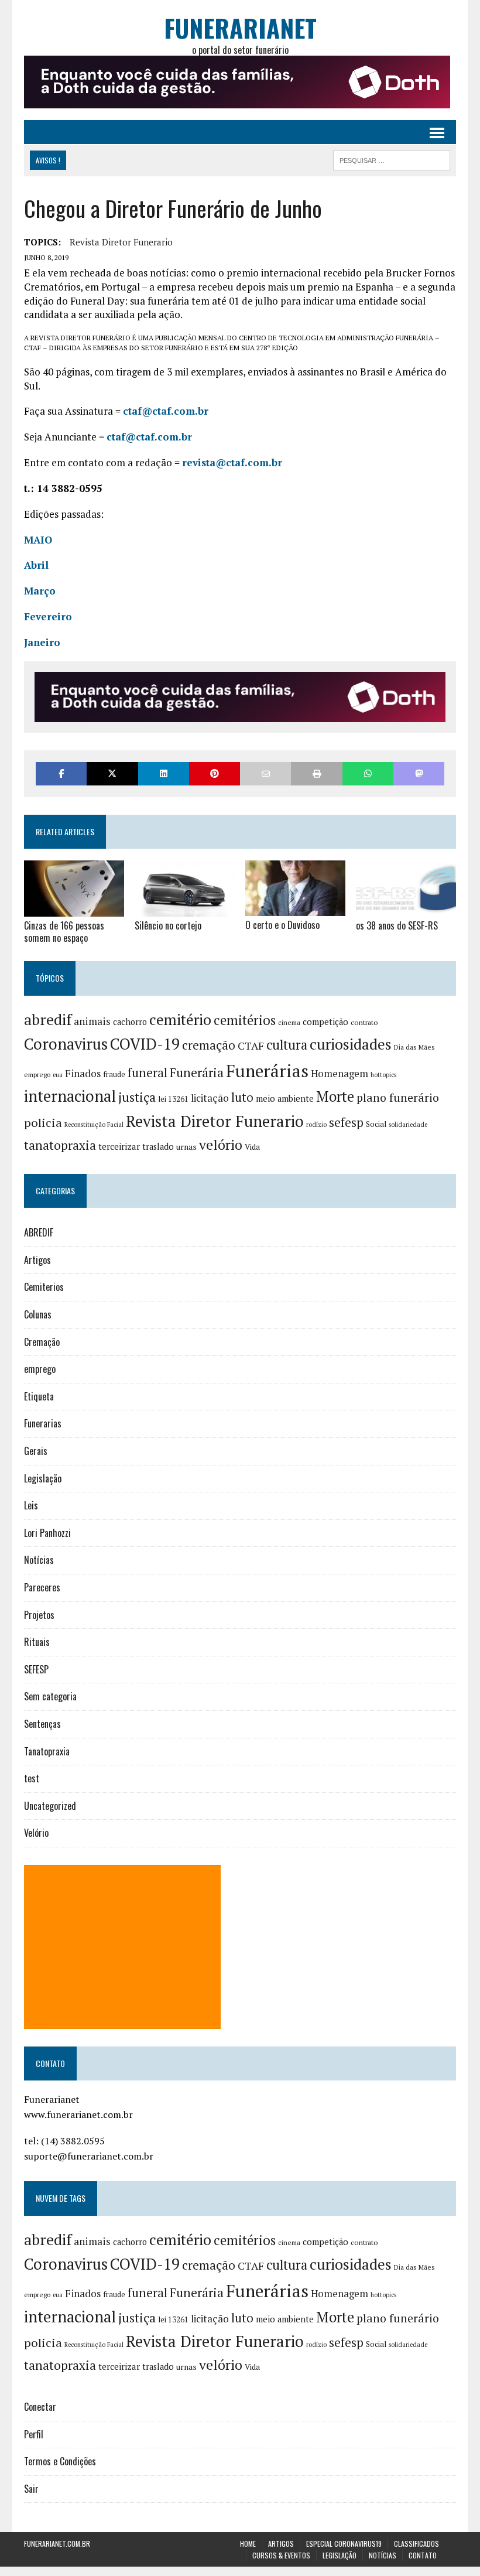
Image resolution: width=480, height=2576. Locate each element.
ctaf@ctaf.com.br (166, 411)
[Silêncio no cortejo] (185, 908)
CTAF (251, 1046)
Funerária (197, 1072)
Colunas (38, 1314)
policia (43, 1123)
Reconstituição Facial (94, 1125)
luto (242, 1097)
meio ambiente (285, 1099)
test (32, 1778)
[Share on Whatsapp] (368, 773)
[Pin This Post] (215, 773)
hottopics (383, 1075)
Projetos (39, 1615)
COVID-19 (145, 1044)
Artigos (37, 1260)
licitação (210, 1098)
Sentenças (42, 1724)
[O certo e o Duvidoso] (295, 908)
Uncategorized (50, 1806)
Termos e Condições (60, 2461)
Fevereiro (48, 616)
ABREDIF (39, 1232)
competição (325, 1022)
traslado (158, 1147)
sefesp (346, 1122)
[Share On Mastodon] (419, 773)
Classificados (416, 2543)
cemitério (180, 1019)
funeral (148, 1073)
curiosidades (351, 1044)
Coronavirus (66, 1044)
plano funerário (398, 1098)
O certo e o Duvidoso (282, 925)
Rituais (37, 1642)
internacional (70, 1096)
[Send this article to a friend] (265, 773)
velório (221, 1145)
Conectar (40, 2407)
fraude (114, 1074)
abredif (48, 1019)
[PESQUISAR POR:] (392, 159)
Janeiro (42, 642)
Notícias (39, 1560)
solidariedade (408, 1125)
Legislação (43, 1478)
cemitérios (245, 1020)
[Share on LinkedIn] (164, 773)
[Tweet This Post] (112, 773)
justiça (137, 1097)
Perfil (34, 2434)
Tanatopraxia (47, 1751)
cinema (289, 1022)
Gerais (36, 1451)
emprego (37, 1075)
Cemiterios (44, 1287)
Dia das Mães (414, 1047)
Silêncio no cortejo (168, 925)
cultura (287, 1045)
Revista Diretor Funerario (121, 242)
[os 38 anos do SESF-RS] (406, 908)
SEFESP (36, 1669)
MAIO (38, 540)
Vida (252, 1147)
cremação (209, 1045)
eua (58, 1075)
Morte (335, 1096)
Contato (423, 2555)
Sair (31, 2489)
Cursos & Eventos (281, 2555)
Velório (36, 1833)
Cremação (42, 1342)
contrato (364, 1022)
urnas (186, 1147)
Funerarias (43, 1423)
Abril (36, 565)
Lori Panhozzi (47, 1533)
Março (40, 591)
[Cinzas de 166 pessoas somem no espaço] (74, 908)
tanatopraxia (60, 1145)
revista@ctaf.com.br (232, 462)
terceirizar (119, 1146)
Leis (31, 1505)
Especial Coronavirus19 (344, 2543)
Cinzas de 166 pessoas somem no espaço (64, 932)
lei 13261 (173, 1099)
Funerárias (267, 1071)
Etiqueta (39, 1396)
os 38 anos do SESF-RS (397, 925)
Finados (83, 1073)
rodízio (316, 1125)
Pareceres (42, 1587)
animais (92, 1021)
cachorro (130, 1022)
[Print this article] (316, 773)
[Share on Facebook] (61, 773)
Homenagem (340, 1074)
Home (248, 2543)
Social (376, 1124)
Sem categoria (50, 1696)
